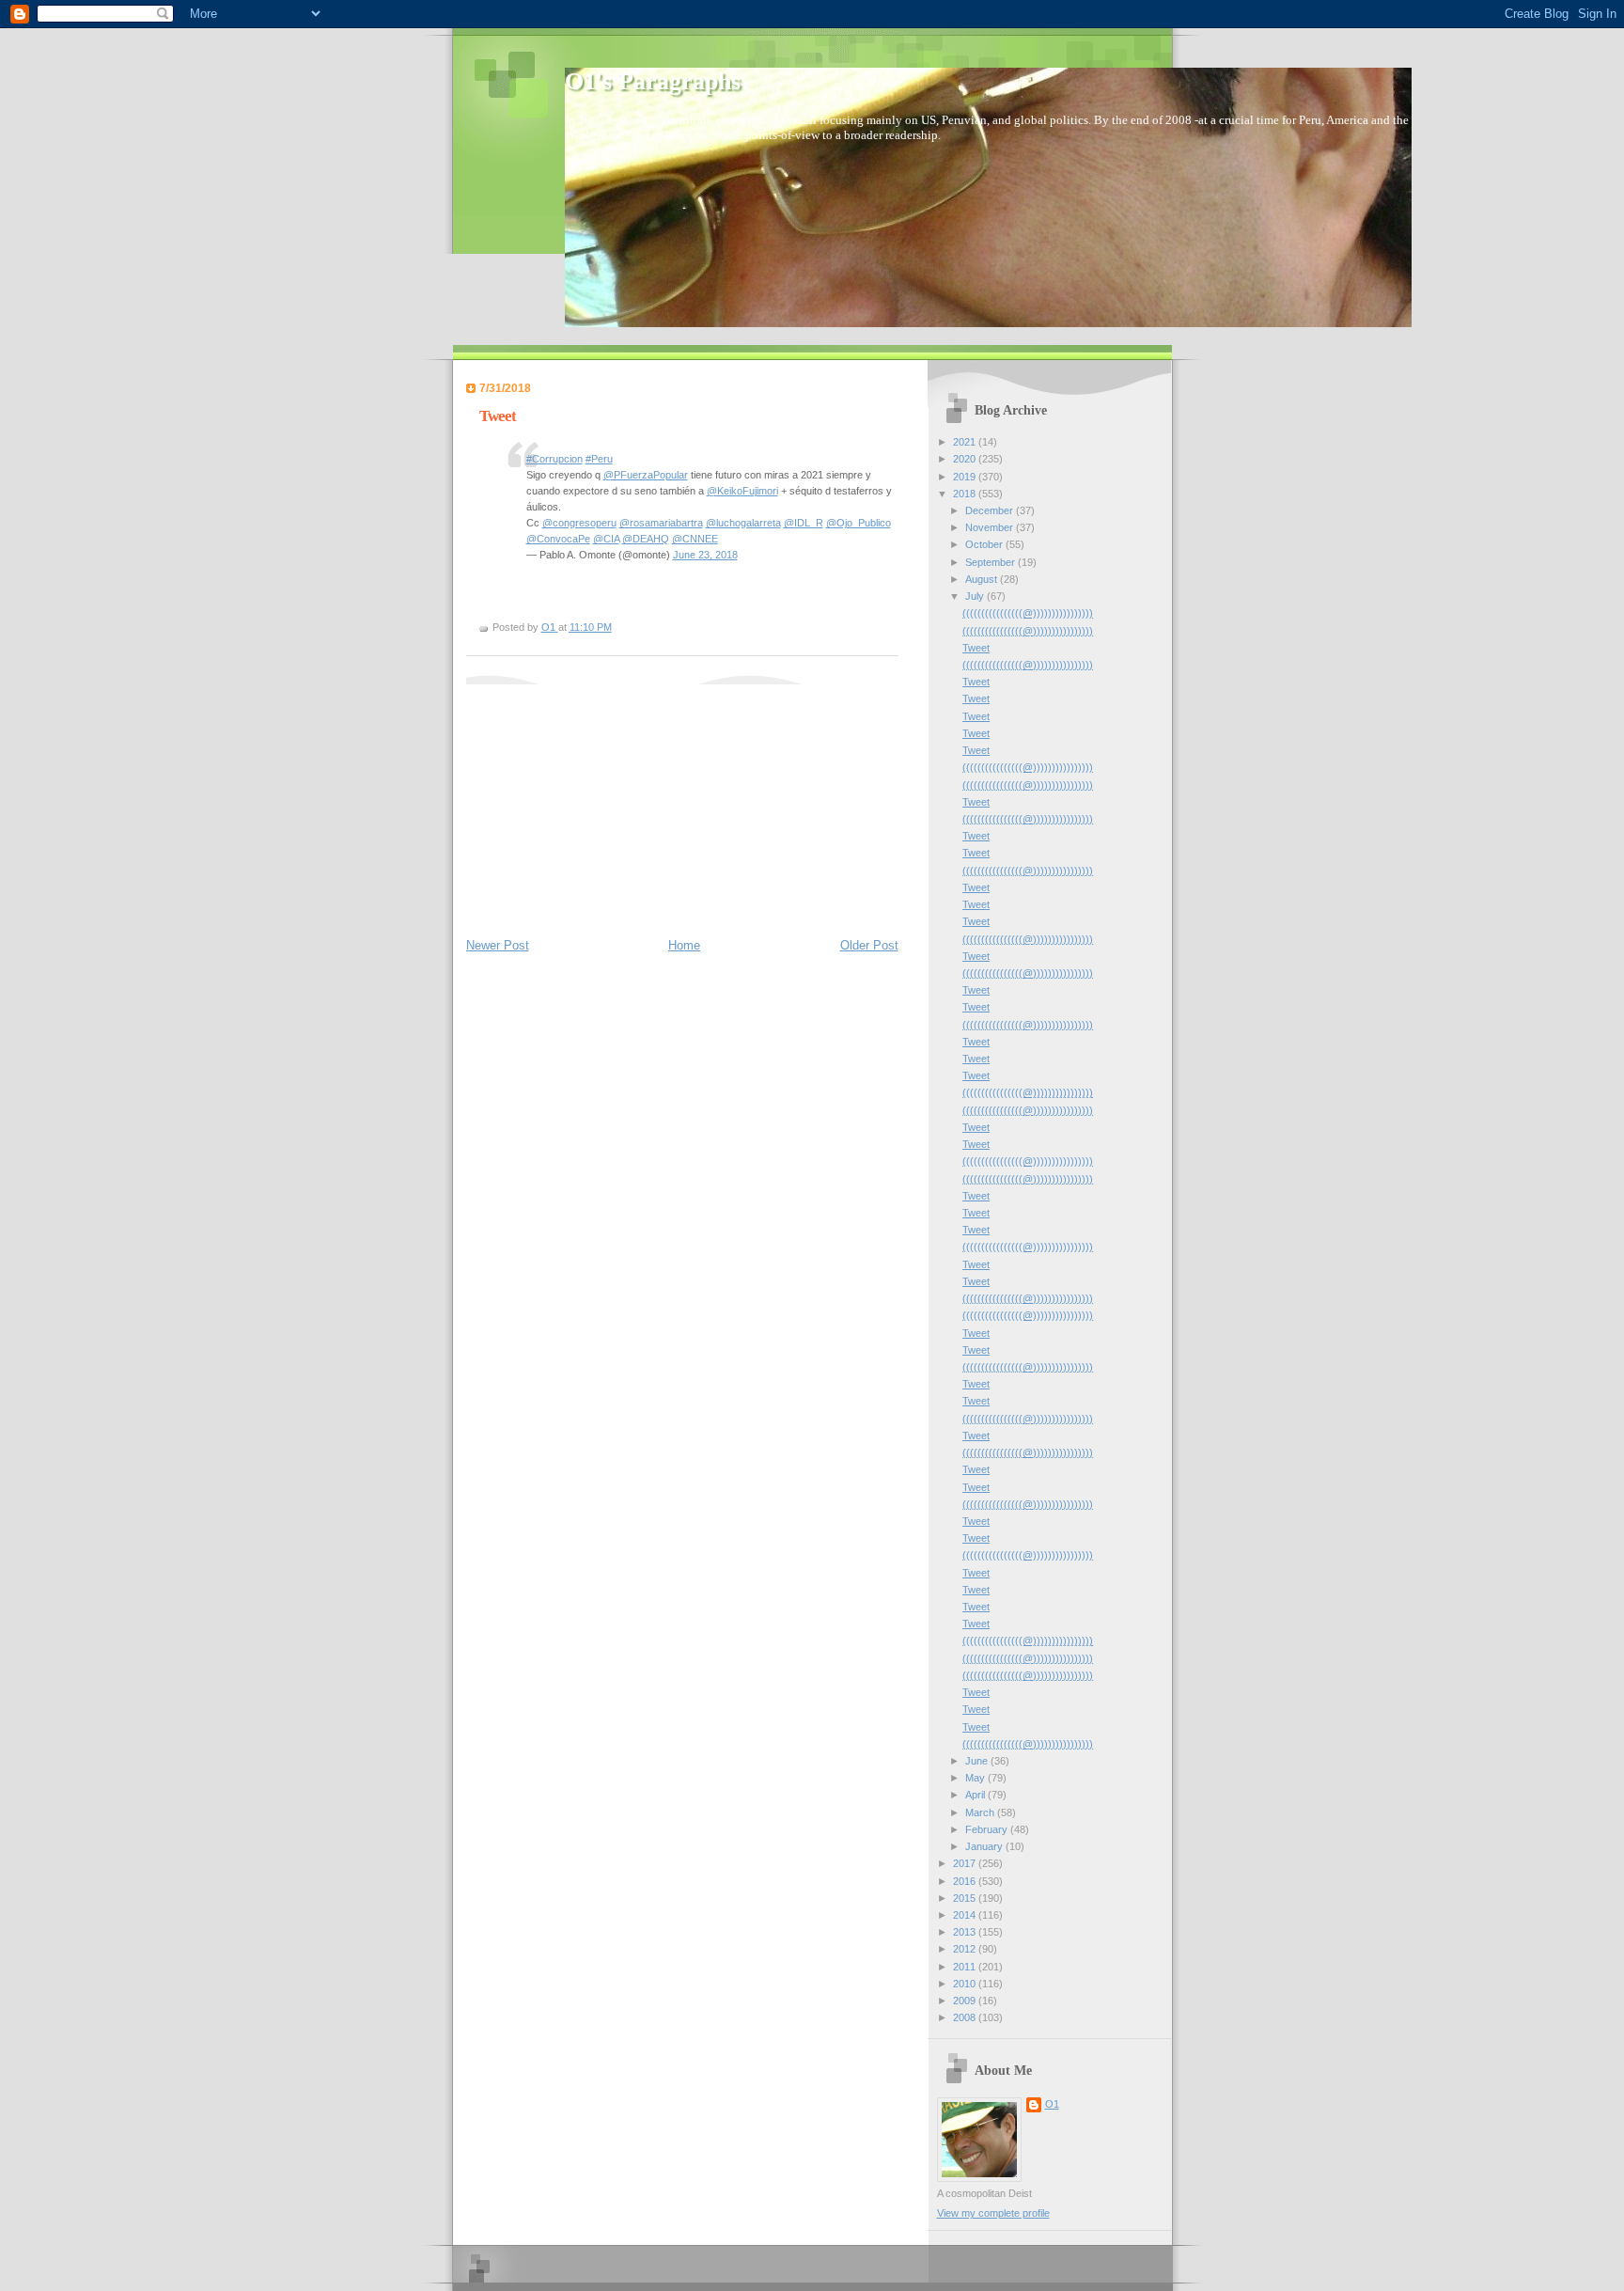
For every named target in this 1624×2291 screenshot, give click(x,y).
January (985, 1846)
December (991, 510)
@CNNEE (695, 539)
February (988, 1829)
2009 (966, 2001)
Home (684, 945)
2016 (966, 1881)
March (981, 1812)
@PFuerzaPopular (646, 475)
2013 (966, 1932)
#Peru (599, 459)
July (976, 596)
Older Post (869, 945)
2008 (966, 2017)
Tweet (976, 648)
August (983, 579)
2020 (966, 459)
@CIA (606, 539)
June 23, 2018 (705, 555)
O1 (1052, 2104)
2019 (966, 477)
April (976, 1795)
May (976, 1778)
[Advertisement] (607, 802)
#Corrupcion (554, 459)
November (991, 527)
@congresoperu (579, 523)
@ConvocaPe (558, 539)
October (985, 544)
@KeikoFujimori (742, 491)
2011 (966, 1967)
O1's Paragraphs (653, 81)
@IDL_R (804, 523)
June (978, 1761)
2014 (966, 1915)
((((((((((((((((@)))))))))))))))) (1028, 613)
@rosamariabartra (661, 523)
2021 (966, 442)
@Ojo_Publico (859, 523)
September (992, 562)
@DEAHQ (646, 539)
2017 (966, 1863)
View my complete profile (993, 2213)
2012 (966, 1949)
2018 (966, 494)
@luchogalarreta (743, 523)
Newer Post (498, 945)
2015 (966, 1898)
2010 (966, 1984)
